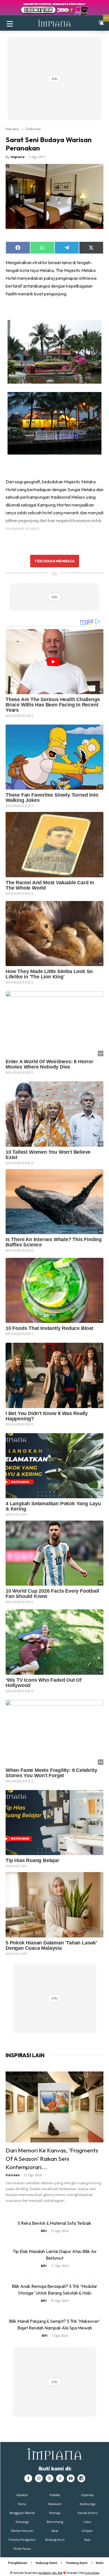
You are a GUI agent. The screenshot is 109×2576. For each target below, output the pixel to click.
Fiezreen (13, 2175)
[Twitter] (49, 2478)
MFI (44, 2231)
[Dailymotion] (81, 2478)
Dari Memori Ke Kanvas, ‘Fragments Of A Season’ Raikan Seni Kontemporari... (52, 2159)
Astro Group (92, 2573)
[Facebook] (28, 2478)
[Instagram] (39, 2478)
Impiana (12, 129)
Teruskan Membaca (54, 561)
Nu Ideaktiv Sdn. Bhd (50, 2573)
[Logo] (54, 23)
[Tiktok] (60, 2478)
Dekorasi (33, 129)
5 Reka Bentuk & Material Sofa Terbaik (54, 2223)
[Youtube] (71, 2478)
